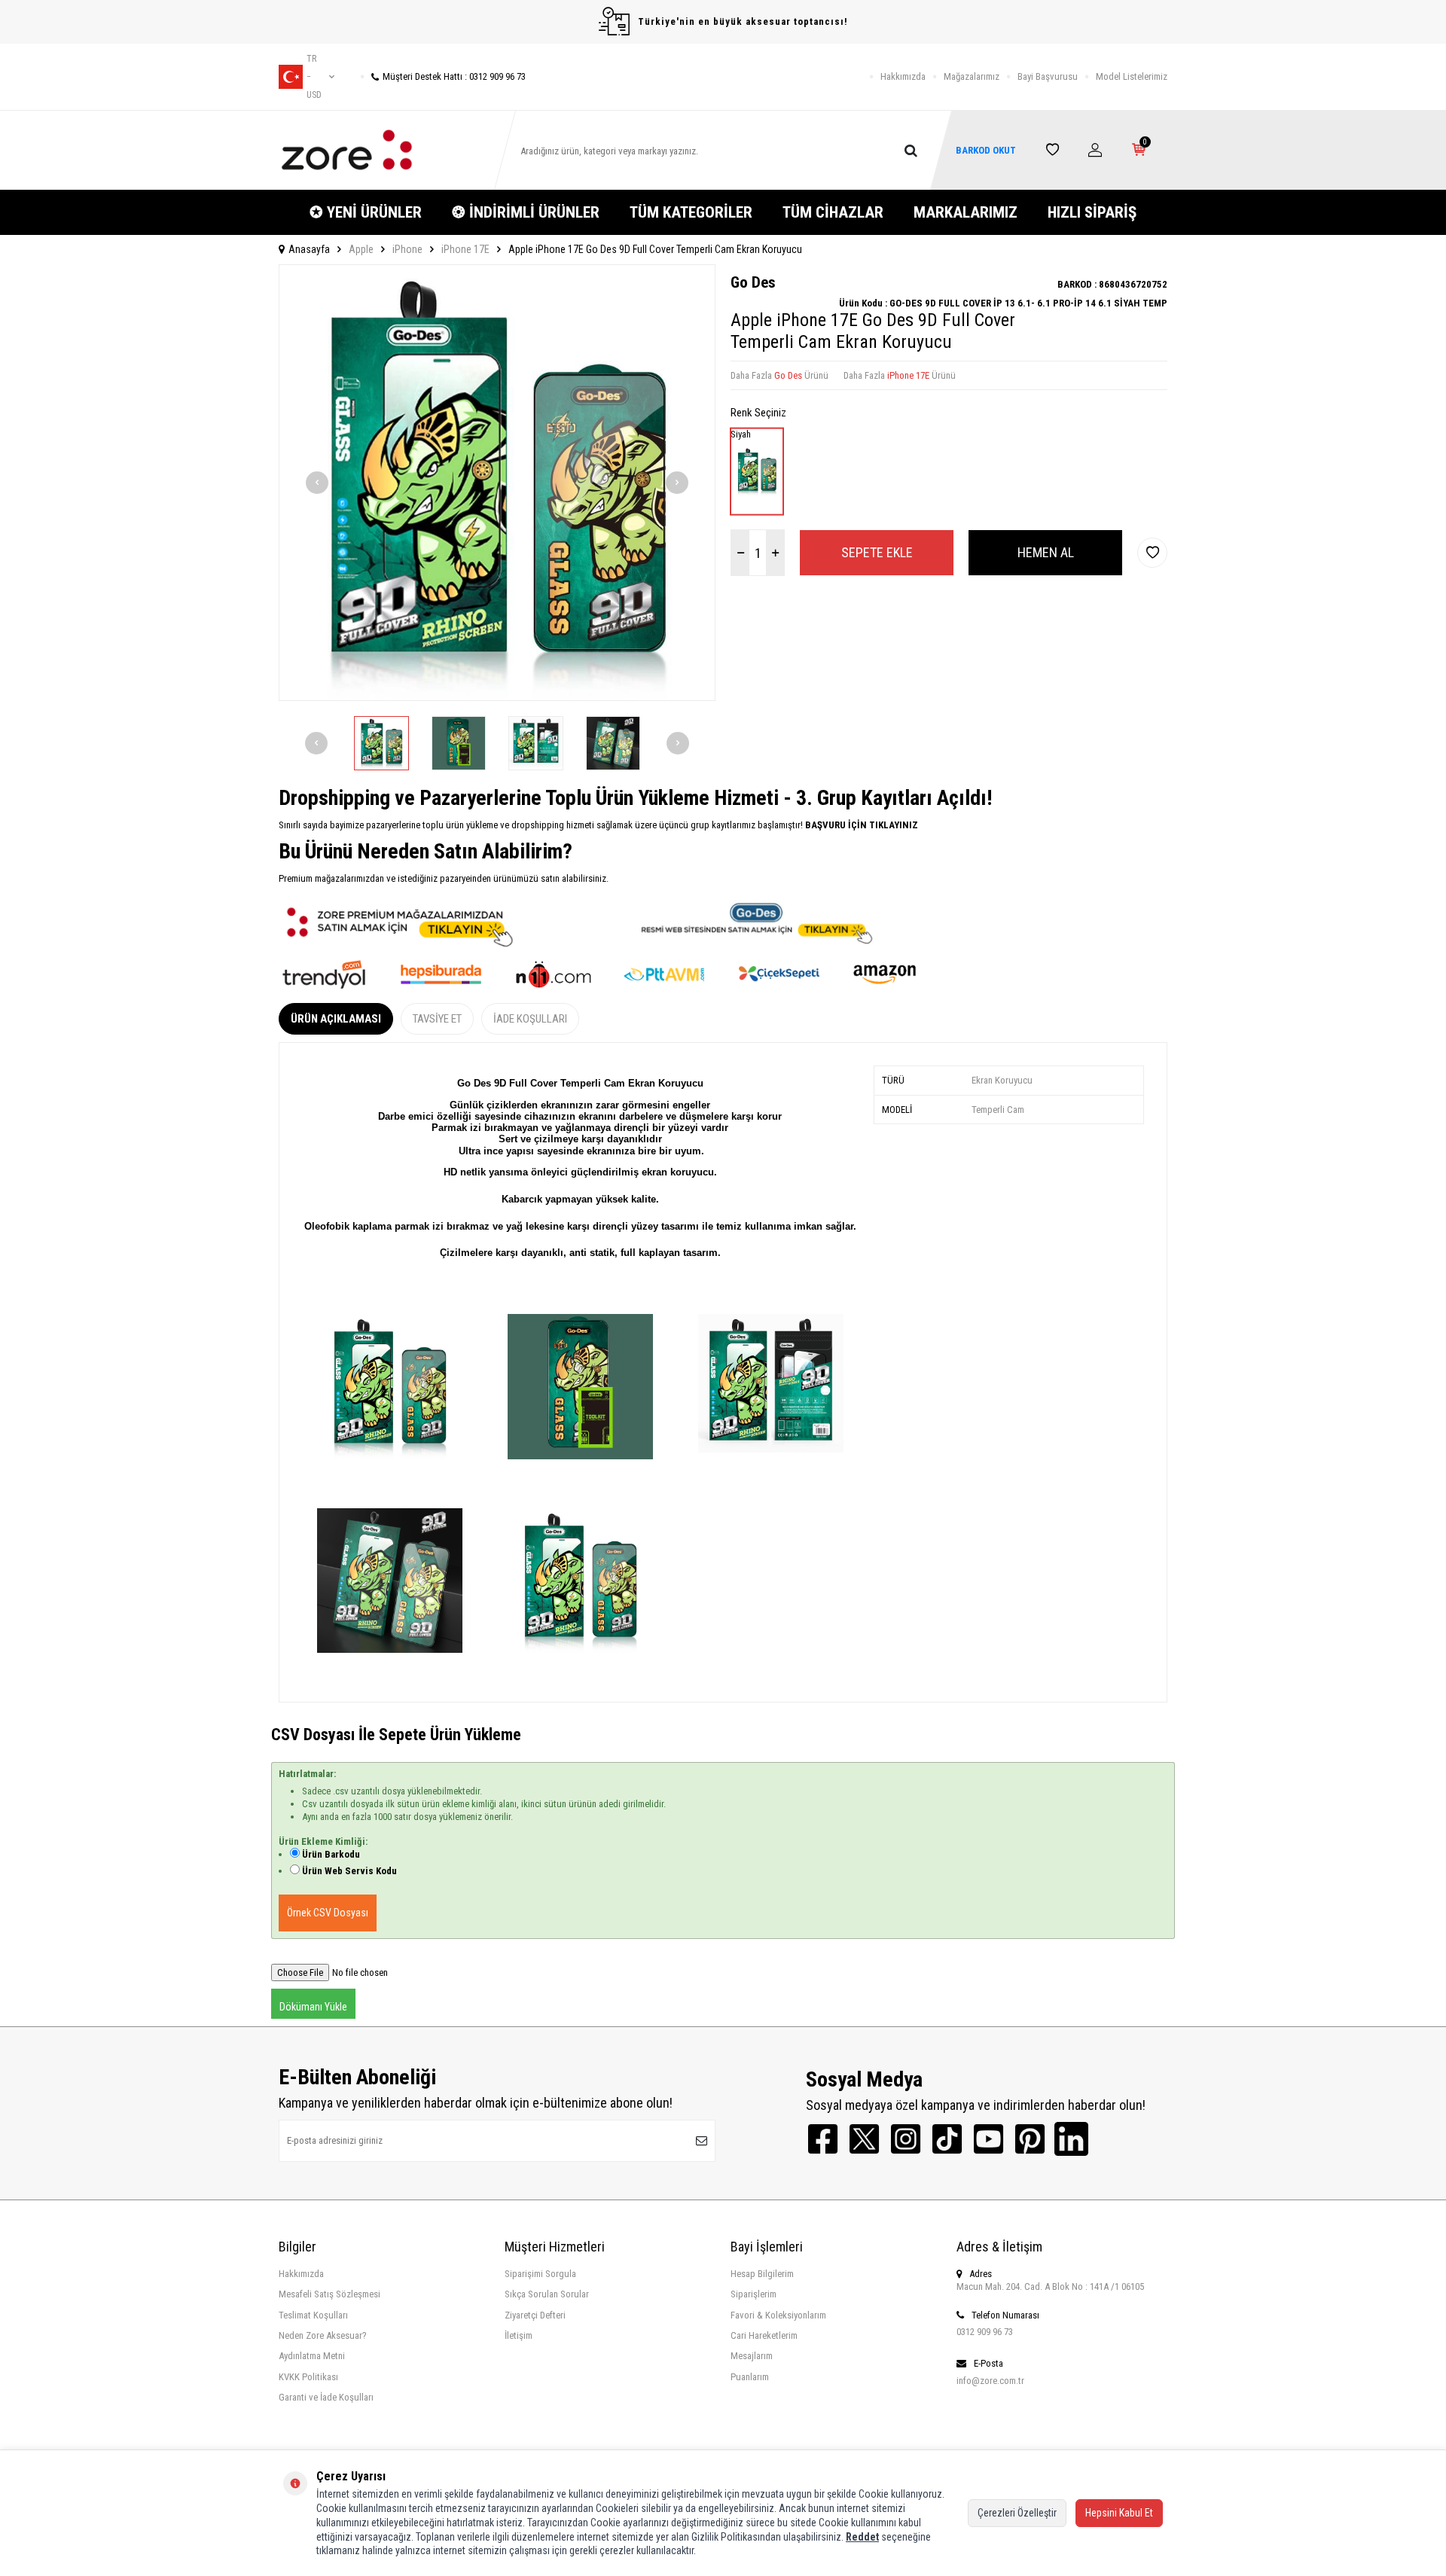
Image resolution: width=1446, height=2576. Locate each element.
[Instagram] (906, 2139)
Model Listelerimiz (1132, 76)
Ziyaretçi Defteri (535, 2315)
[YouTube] (988, 2139)
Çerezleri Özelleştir (1017, 2513)
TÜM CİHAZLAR (833, 212)
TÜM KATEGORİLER (691, 212)
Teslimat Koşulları (313, 2315)
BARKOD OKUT (986, 150)
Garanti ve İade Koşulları (326, 2397)
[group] (497, 483)
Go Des (753, 282)
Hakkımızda (903, 76)
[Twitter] (864, 2139)
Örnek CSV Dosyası (328, 1913)
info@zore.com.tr (990, 2381)
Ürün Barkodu (331, 1854)
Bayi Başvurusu (1048, 76)
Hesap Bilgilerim (762, 2274)
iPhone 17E (465, 249)
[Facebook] (823, 2139)
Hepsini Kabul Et (1119, 2513)
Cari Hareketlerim (764, 2335)
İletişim (519, 2335)
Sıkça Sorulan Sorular (547, 2294)
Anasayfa (309, 249)
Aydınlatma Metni (312, 2356)
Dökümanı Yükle (313, 2007)
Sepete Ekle (877, 552)
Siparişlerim (754, 2294)
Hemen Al (1046, 552)
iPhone (407, 249)
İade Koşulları (530, 1019)
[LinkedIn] (1071, 2139)
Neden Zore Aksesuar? (323, 2335)
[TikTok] (947, 2139)
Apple (361, 249)
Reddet (862, 2537)
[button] (317, 483)
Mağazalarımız (972, 76)
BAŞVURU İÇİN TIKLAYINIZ (860, 825)
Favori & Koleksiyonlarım (778, 2315)
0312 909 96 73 (985, 2332)
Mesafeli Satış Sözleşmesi (329, 2294)
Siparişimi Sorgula (540, 2274)
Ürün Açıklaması (336, 1019)
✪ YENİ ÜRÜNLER (366, 212)
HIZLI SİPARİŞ (1092, 212)
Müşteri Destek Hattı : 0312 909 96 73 (454, 76)
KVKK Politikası (308, 2377)
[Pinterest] (1030, 2139)
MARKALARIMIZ (966, 212)
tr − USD (314, 77)
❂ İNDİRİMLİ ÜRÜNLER (526, 212)
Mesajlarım (752, 2356)
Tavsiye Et (437, 1019)
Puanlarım (750, 2377)
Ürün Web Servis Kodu (349, 1871)
